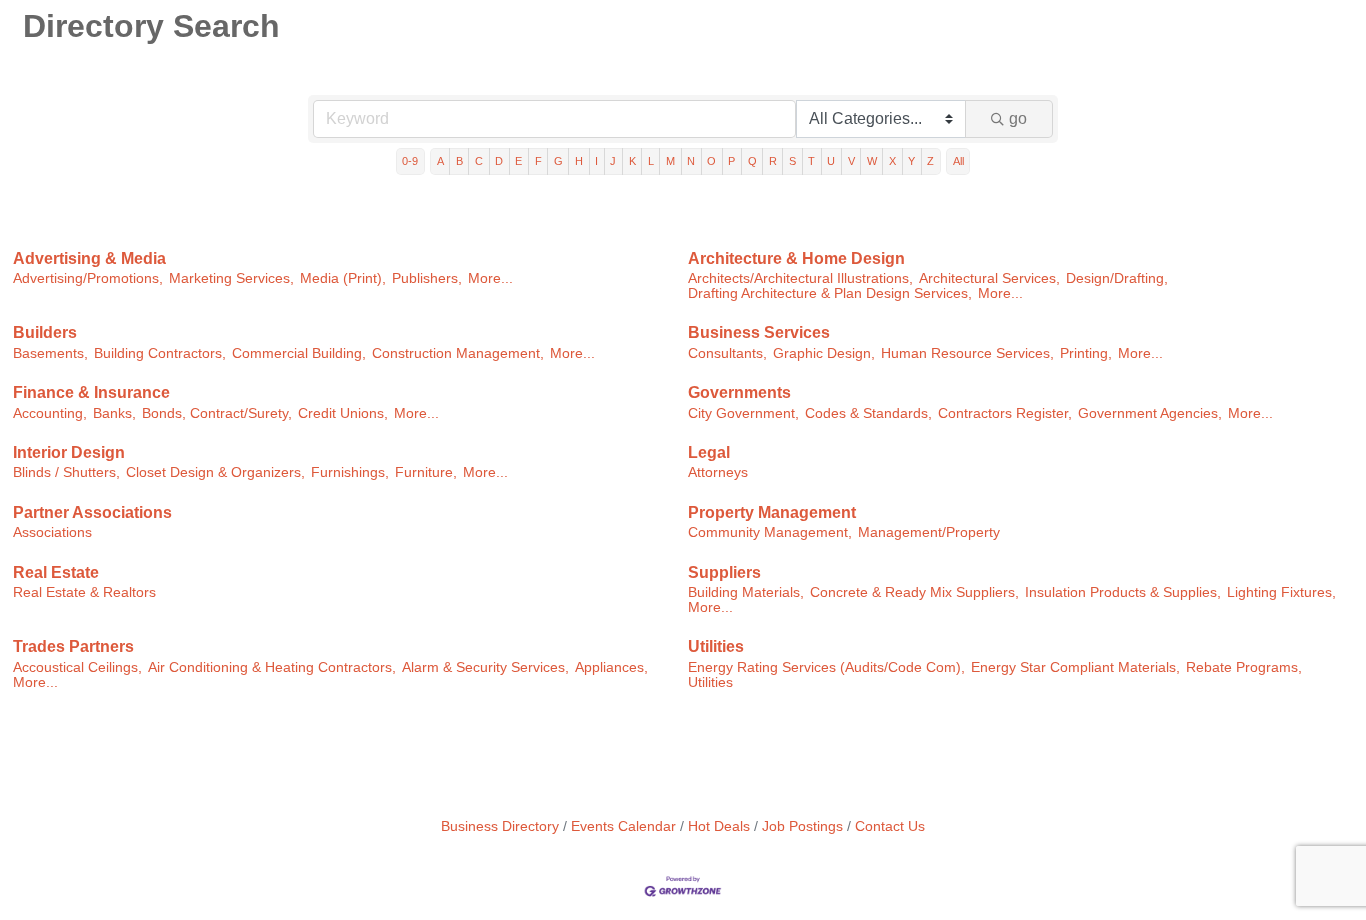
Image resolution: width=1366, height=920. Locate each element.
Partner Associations (92, 512)
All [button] (958, 161)
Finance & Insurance (91, 392)
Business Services (759, 332)
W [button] (872, 161)
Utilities (716, 646)
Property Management (772, 512)
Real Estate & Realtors (84, 592)
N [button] (691, 161)
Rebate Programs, (1244, 667)
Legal (709, 452)
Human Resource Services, (967, 353)
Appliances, (611, 667)
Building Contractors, (160, 353)
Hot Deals (719, 826)
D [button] (499, 161)
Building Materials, (746, 592)
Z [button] (930, 161)
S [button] (792, 161)
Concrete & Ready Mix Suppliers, (914, 592)
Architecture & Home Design (796, 258)
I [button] (596, 161)
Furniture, (426, 472)
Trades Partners (73, 646)
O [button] (711, 161)
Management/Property (929, 532)
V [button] (851, 161)
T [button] (811, 161)
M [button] (670, 161)
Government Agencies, (1150, 413)
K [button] (632, 161)
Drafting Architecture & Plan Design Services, (830, 293)
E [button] (518, 161)
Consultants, (727, 353)
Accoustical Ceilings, (77, 667)
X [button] (892, 161)
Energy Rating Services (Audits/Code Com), (826, 667)
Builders (45, 332)
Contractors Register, (1005, 413)
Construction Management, (458, 353)
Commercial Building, (299, 353)
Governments (739, 392)
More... (490, 278)
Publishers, (427, 278)
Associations (52, 532)
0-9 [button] (410, 161)
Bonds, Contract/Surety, (217, 413)
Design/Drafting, (1117, 278)
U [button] (831, 161)
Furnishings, (350, 472)
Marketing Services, (231, 278)
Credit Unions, (343, 413)
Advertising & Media (89, 258)
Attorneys (718, 472)
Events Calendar (623, 826)
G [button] (558, 161)
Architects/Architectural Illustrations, (800, 278)
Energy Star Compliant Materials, (1075, 667)
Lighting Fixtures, (1281, 592)
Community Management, (770, 532)
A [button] (440, 161)
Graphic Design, (824, 353)
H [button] (579, 161)
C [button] (479, 161)
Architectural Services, (989, 278)
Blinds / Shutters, (66, 472)
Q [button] (752, 161)
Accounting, (50, 413)
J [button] (613, 161)
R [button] (773, 161)
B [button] (459, 161)
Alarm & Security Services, (485, 667)
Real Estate (56, 572)
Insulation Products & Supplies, (1123, 592)
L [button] (651, 161)
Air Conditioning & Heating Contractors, (272, 667)
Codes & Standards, (868, 413)
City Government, (743, 413)
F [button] (538, 161)
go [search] (1018, 118)
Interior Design (69, 452)
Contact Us (890, 826)
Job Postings (802, 826)
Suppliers (724, 572)
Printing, (1086, 353)
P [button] (731, 161)
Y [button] (911, 161)
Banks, (114, 413)
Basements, (50, 353)
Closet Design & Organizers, (215, 472)
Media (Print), (343, 278)
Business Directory (500, 826)
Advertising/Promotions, (88, 278)
